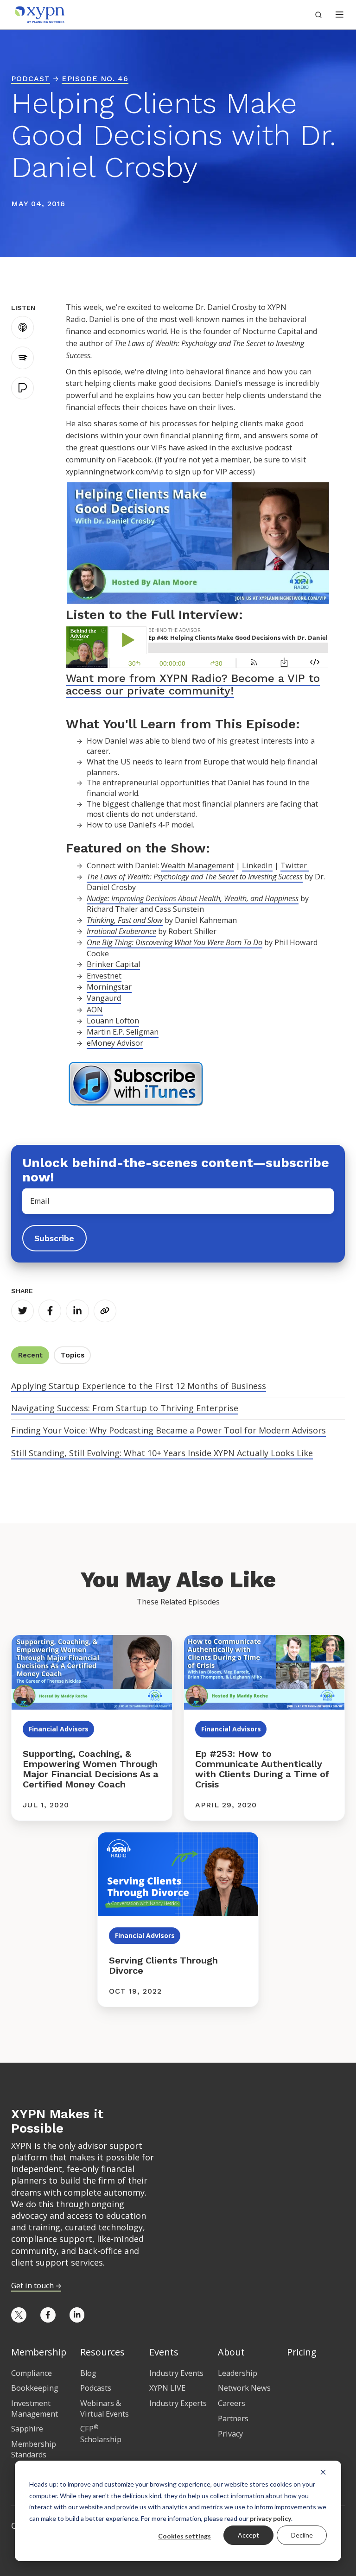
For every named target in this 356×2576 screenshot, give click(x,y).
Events (164, 2352)
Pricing (302, 2352)
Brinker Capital (113, 964)
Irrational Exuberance (121, 931)
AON (95, 1010)
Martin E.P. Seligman (123, 1032)
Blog (88, 2373)
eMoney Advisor (115, 1043)
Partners (233, 2418)
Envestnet (104, 976)
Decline (302, 2535)
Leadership (238, 2373)
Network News (244, 2388)
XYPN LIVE (167, 2388)
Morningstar (109, 987)
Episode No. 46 (95, 79)
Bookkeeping (35, 2388)
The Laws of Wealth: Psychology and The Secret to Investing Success (195, 877)
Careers (232, 2403)
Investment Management (35, 2409)
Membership (39, 2352)
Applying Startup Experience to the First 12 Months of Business (139, 1386)
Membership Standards (34, 2449)
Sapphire (27, 2429)
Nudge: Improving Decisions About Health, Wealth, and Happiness (193, 898)
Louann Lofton (113, 1021)
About (231, 2352)
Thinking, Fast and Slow (125, 920)
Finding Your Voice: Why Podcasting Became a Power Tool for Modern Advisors (168, 1430)
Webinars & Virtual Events (105, 2409)
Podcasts (96, 2388)
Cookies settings (184, 2536)
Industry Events (176, 2373)
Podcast (31, 79)
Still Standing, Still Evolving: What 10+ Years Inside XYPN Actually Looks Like (162, 1453)
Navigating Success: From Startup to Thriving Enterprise (125, 1408)
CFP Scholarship (101, 2434)
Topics (73, 1355)
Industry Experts (178, 2403)
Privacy (230, 2434)
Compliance (32, 2373)
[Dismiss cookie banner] (323, 2472)
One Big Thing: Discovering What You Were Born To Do (175, 942)
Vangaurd (104, 998)
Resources (102, 2352)
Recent (30, 1355)
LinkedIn (257, 865)
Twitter (295, 865)
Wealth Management (197, 865)
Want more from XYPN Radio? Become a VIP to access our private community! (193, 684)
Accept (248, 2535)
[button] (340, 15)
